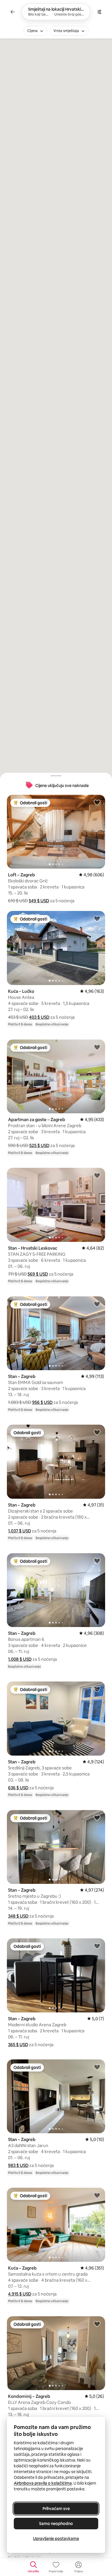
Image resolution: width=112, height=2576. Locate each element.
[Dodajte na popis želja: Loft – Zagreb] (97, 802)
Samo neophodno (56, 2524)
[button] (39, 901)
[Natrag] (13, 12)
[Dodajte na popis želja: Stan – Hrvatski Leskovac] (97, 1175)
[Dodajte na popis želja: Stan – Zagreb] (97, 1304)
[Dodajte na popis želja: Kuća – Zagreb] (97, 2195)
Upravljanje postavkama (56, 2539)
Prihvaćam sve (56, 2509)
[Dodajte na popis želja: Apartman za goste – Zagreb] (97, 1047)
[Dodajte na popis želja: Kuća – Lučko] (97, 918)
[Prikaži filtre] (99, 12)
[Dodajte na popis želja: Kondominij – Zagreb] (97, 2324)
